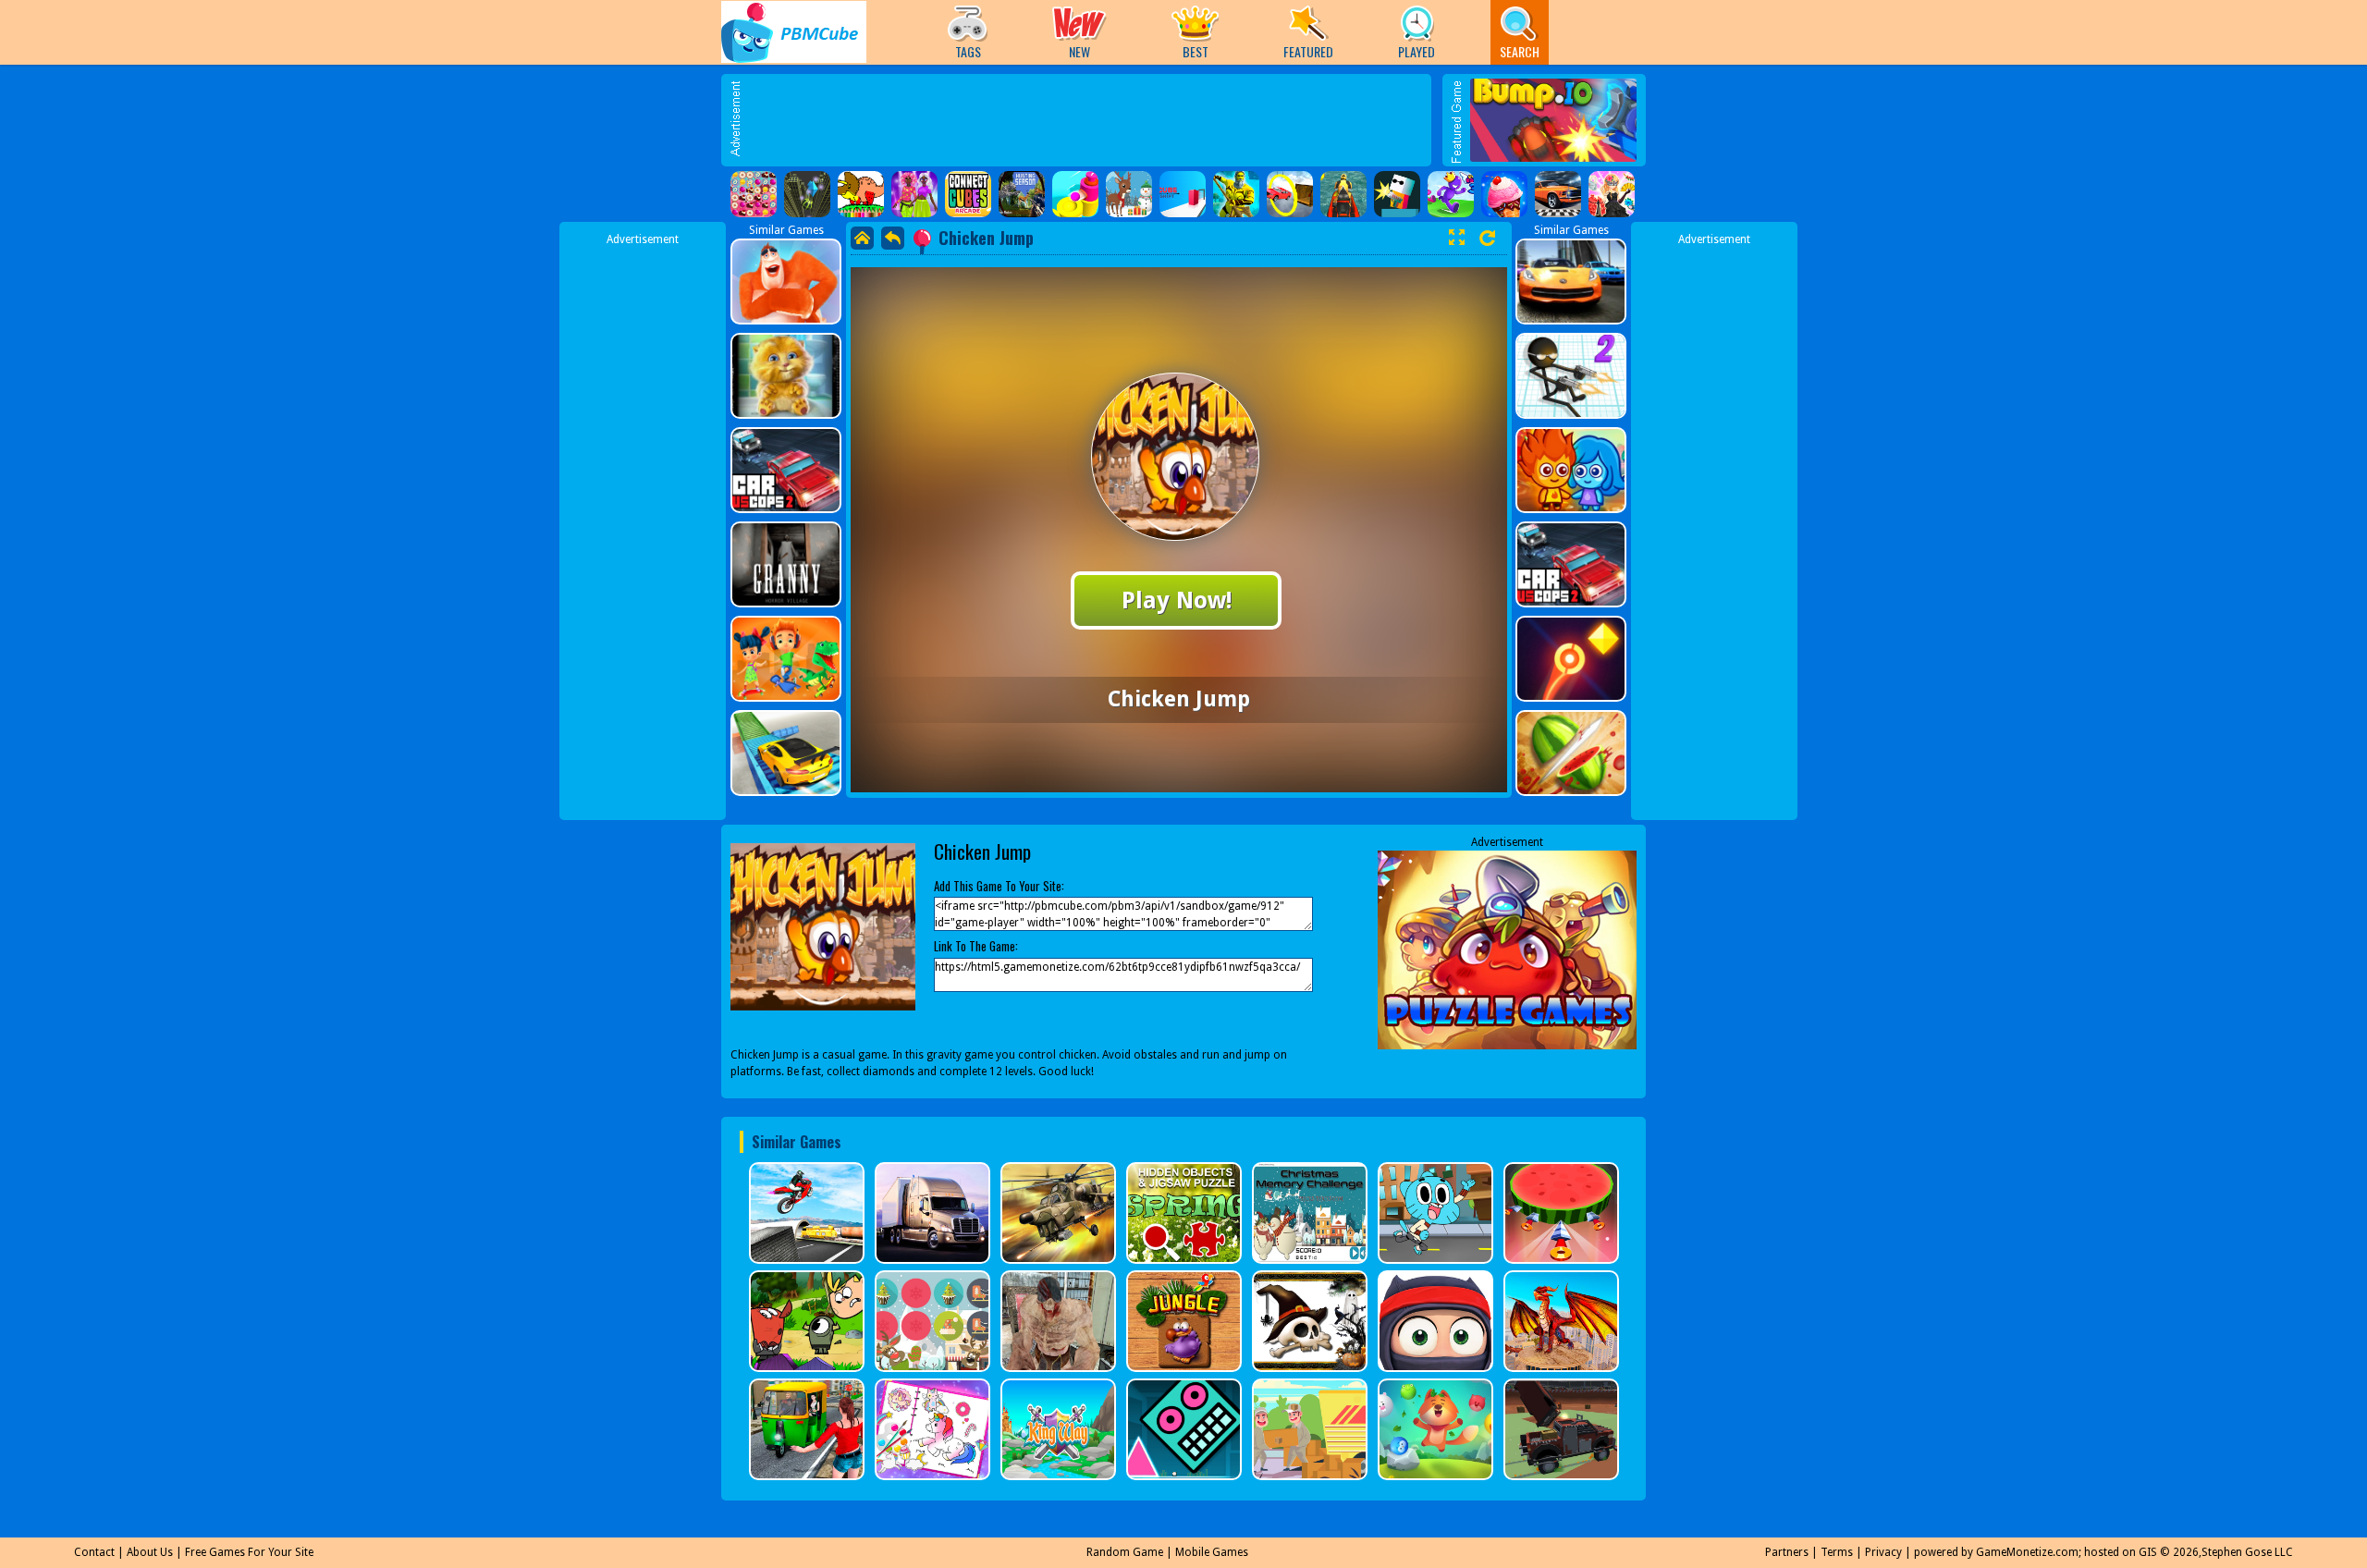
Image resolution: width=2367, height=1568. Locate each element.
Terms (1837, 1552)
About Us (150, 1552)
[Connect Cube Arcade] (968, 194)
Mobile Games (1212, 1552)
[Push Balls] (1075, 194)
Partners (1787, 1552)
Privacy (1883, 1552)
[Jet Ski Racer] (1343, 194)
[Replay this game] (1487, 238)
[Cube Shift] (1183, 194)
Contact (94, 1552)
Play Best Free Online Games (794, 32)
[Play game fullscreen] (1456, 238)
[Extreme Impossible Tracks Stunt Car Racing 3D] (1290, 194)
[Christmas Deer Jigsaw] (1129, 194)
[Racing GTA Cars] (1558, 194)
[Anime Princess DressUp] (1612, 194)
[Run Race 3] (1451, 194)
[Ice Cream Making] (1504, 194)
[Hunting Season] (1022, 194)
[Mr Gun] (1397, 194)
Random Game (1125, 1552)
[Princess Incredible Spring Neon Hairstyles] (914, 194)
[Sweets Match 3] (754, 194)
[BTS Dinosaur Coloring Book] (861, 194)
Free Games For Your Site (249, 1552)
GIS (2148, 1552)
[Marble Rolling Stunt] (807, 194)
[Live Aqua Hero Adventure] (1236, 194)
